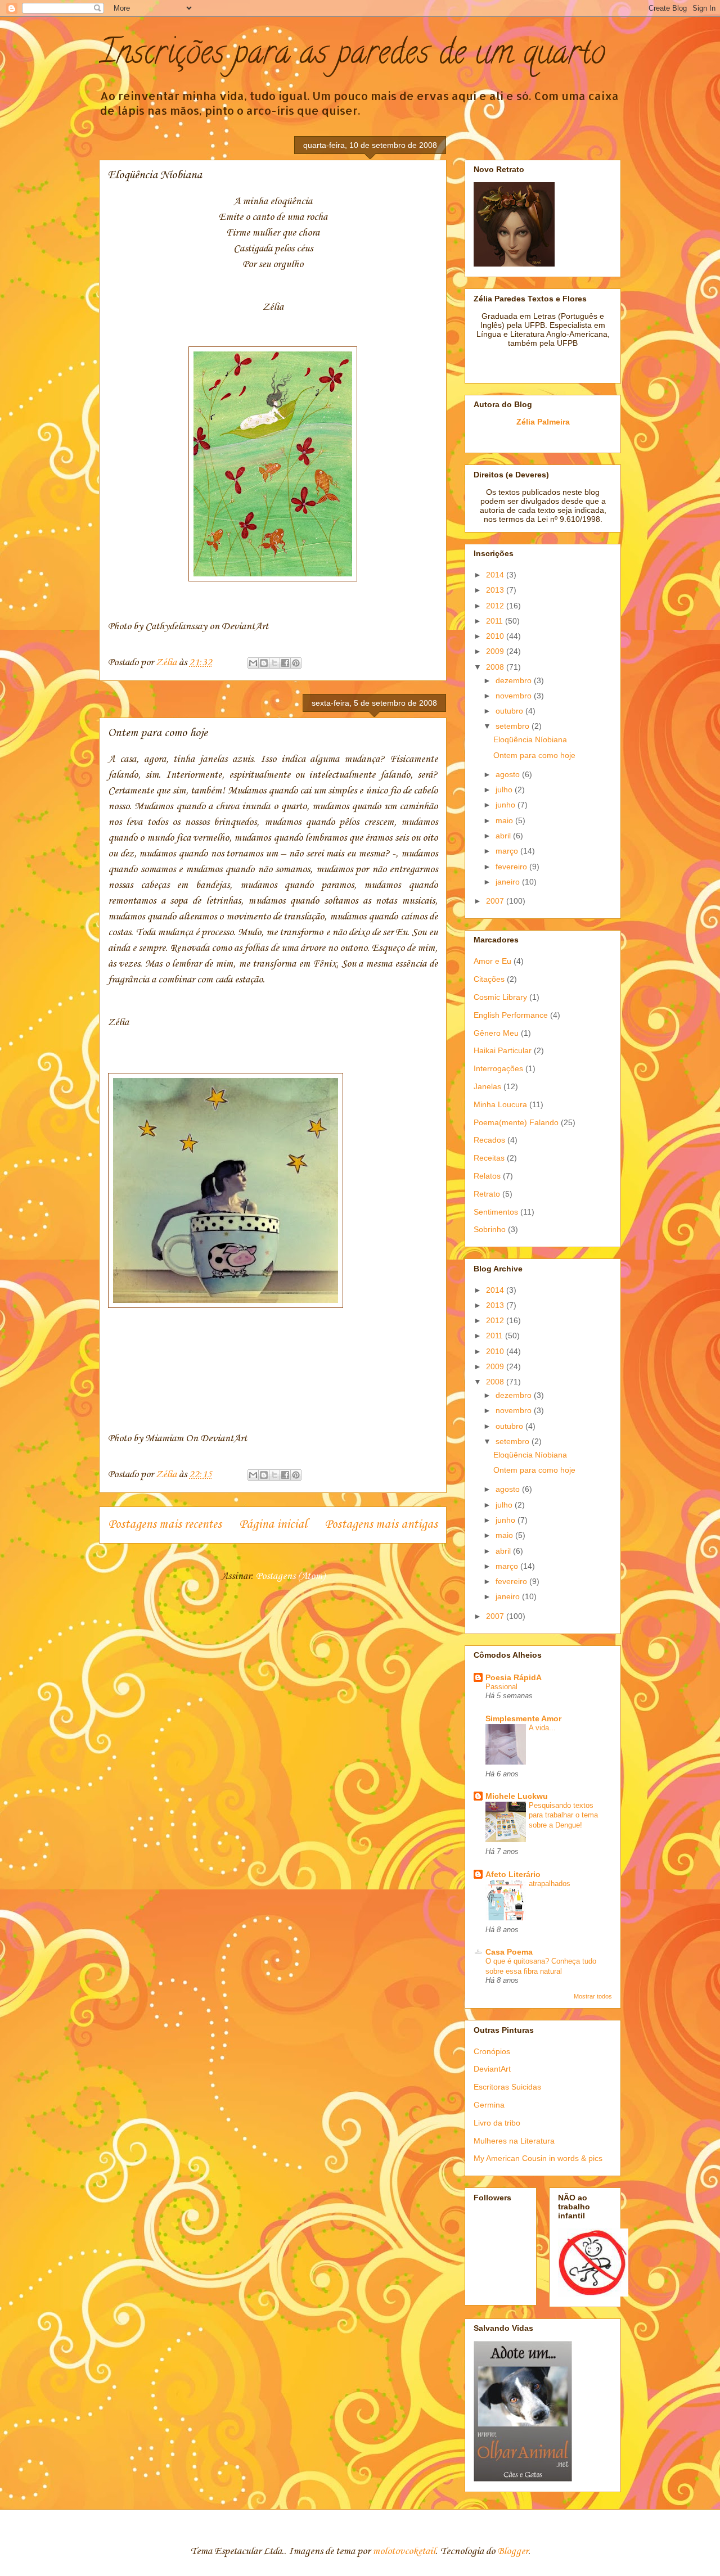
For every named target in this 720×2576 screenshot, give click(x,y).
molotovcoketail (404, 2551)
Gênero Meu (496, 1033)
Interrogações (498, 1068)
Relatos (487, 1176)
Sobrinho (490, 1229)
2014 (496, 575)
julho (505, 790)
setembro (514, 726)
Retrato (487, 1194)
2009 (496, 651)
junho (507, 805)
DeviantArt (492, 2069)
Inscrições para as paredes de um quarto (352, 56)
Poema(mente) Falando (516, 1122)
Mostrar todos (593, 1996)
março (508, 851)
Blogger (513, 2551)
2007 (496, 901)
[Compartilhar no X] (274, 663)
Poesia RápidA (514, 1677)
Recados (489, 1140)
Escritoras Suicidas (507, 2087)
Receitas (489, 1158)
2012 (496, 606)
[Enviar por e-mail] (253, 663)
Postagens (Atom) (290, 1576)
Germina (489, 2105)
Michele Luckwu (517, 1796)
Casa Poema (509, 1952)
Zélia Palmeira (543, 422)
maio (505, 820)
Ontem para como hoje (158, 733)
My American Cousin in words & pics (538, 2158)
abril (504, 836)
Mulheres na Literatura (514, 2141)
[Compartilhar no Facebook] (285, 663)
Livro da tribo (497, 2123)
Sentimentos (496, 1212)
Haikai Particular (503, 1050)
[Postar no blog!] (264, 663)
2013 (496, 590)
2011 (496, 621)
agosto (509, 774)
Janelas (487, 1086)
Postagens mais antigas (381, 1524)
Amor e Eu (492, 961)
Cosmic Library (500, 997)
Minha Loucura (500, 1104)
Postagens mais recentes (165, 1524)
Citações (489, 979)
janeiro (509, 882)
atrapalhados (550, 1883)
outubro (510, 711)
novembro (515, 696)
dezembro (515, 680)
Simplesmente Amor (523, 1718)
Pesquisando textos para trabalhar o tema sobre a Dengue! (563, 1815)
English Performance (511, 1015)
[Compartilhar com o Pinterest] (296, 663)
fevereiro (512, 867)
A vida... (542, 1728)
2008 (496, 667)
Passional (501, 1687)
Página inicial (273, 1524)
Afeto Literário (513, 1874)
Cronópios (492, 2051)
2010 (496, 636)
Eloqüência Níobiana (155, 175)
